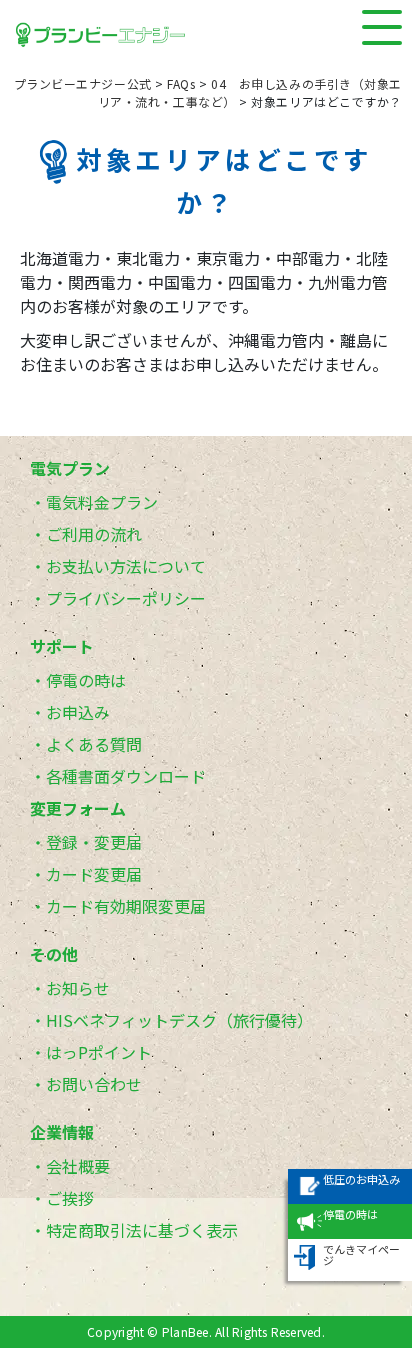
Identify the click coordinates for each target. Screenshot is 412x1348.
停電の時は (86, 680)
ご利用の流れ (94, 534)
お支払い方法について (126, 566)
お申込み (78, 712)
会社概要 (78, 1166)
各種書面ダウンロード (126, 776)
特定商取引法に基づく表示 (142, 1230)
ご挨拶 (70, 1198)
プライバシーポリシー (126, 598)
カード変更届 (94, 874)
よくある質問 (94, 744)
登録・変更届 (94, 842)
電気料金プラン (102, 502)
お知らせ (78, 988)
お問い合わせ (94, 1084)
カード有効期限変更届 (126, 906)
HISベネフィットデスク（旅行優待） (179, 1020)
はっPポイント (99, 1052)
